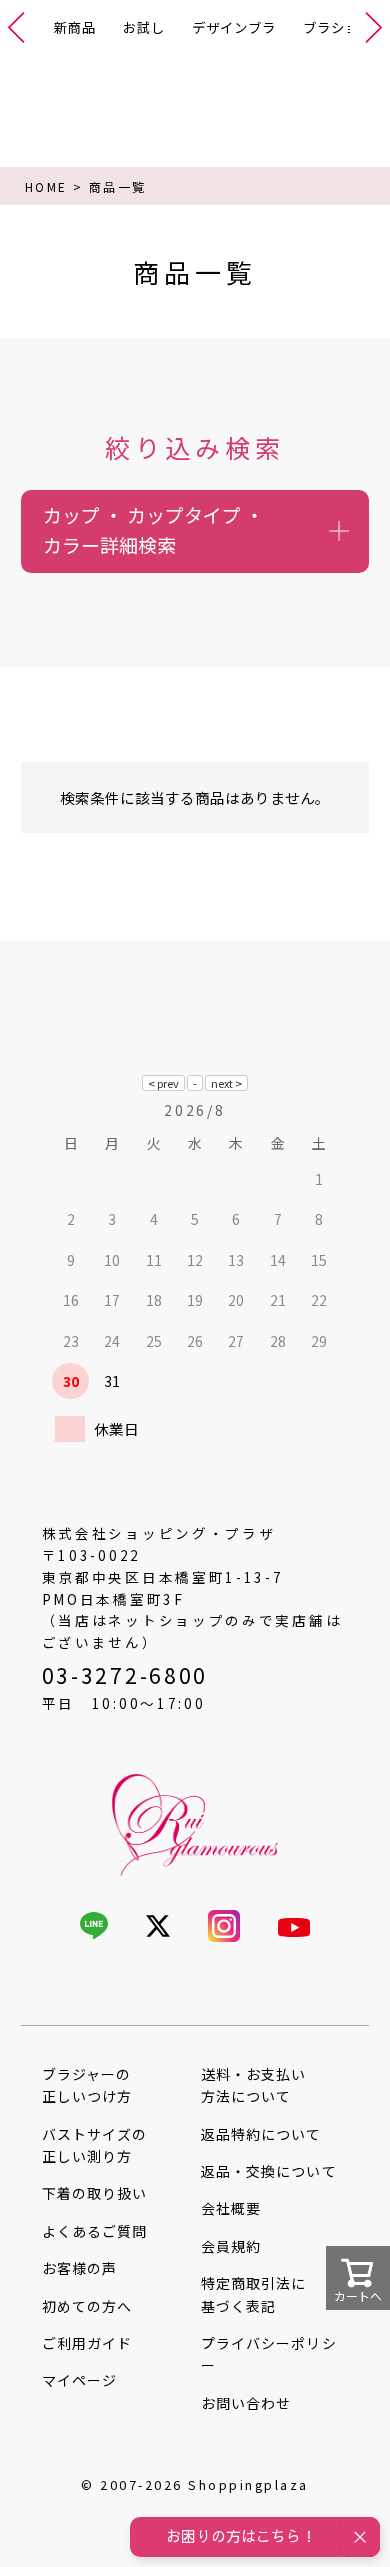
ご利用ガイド (87, 2343)
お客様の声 (79, 2268)
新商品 (75, 27)
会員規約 (231, 2246)
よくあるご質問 (94, 2231)
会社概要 (231, 2208)
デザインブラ (234, 27)
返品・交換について (268, 2171)
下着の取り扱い (94, 2193)
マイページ (79, 2380)
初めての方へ (87, 2306)
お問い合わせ (246, 2403)
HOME (46, 186)
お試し (144, 27)
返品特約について (261, 2134)
